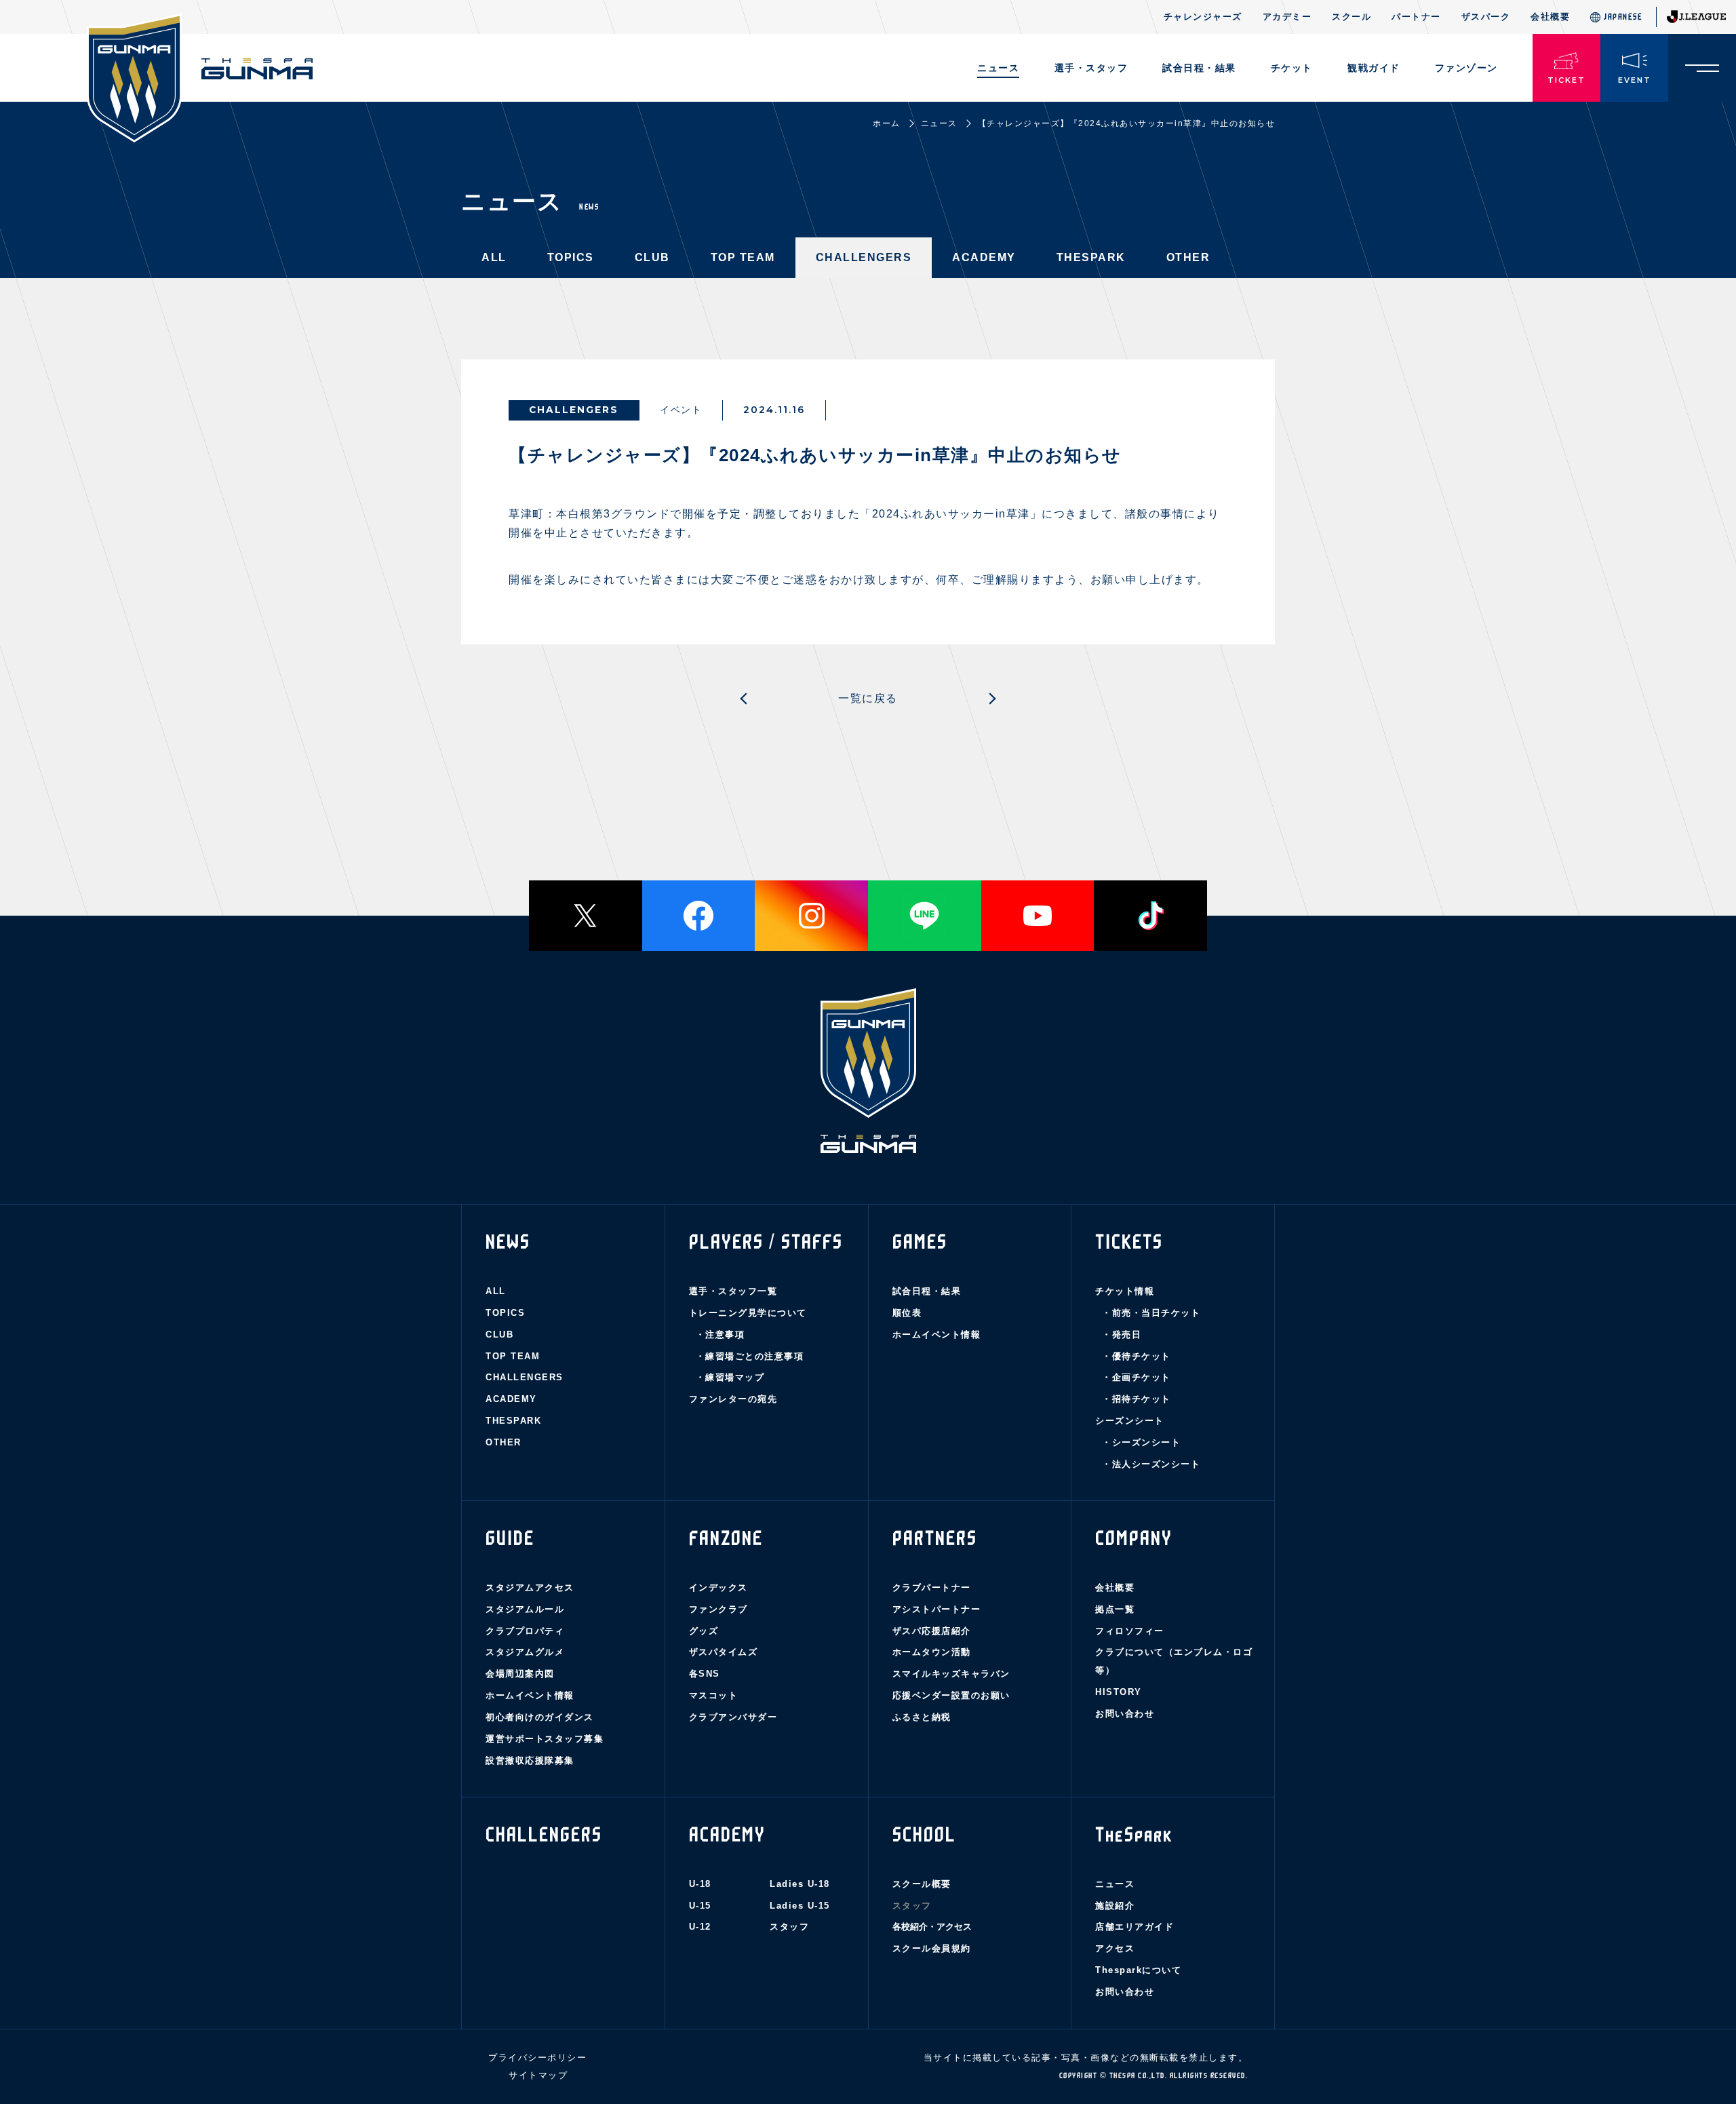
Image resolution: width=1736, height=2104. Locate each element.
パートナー (1416, 17)
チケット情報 (1125, 1291)
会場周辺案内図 (520, 1674)
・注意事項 (721, 1335)
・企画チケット (1137, 1377)
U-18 (700, 1884)
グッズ (704, 1631)
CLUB (652, 257)
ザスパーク (1486, 17)
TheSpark (1134, 1835)
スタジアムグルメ (525, 1652)
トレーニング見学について (748, 1313)
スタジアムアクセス (530, 1587)
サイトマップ (538, 2075)
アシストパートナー (937, 1609)
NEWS (508, 1242)
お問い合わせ (1125, 1714)
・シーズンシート (1141, 1442)
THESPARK (1091, 257)
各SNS (705, 1674)
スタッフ (789, 1927)
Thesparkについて (1138, 1970)
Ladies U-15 (800, 1906)
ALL (494, 257)
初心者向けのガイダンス (540, 1717)
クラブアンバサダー (733, 1717)
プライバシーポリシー (537, 2058)
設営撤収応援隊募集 (530, 1760)
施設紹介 (1115, 1906)
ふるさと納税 (922, 1717)
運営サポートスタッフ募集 (545, 1739)
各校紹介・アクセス (932, 1927)
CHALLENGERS (864, 257)
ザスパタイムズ (724, 1652)
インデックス (718, 1587)
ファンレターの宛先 (733, 1399)
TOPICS (571, 257)
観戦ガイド (1374, 68)
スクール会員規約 (932, 1948)
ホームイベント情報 (937, 1335)
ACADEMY (984, 257)
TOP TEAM (743, 257)
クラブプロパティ (525, 1631)
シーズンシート (1130, 1421)
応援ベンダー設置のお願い (951, 1695)
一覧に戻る (868, 698)
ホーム (887, 123)
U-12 (700, 1927)
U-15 (700, 1906)
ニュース (998, 68)
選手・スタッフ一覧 (733, 1291)
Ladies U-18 (800, 1884)
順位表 (907, 1313)
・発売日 (1122, 1335)
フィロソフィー (1130, 1631)
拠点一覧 (1115, 1609)
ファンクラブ (718, 1609)
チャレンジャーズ (1203, 17)
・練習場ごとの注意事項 (750, 1356)
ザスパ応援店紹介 (932, 1631)
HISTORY (1119, 1692)
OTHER (1188, 257)
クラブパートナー (932, 1587)
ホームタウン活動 (932, 1652)
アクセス (1115, 1948)
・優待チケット (1137, 1356)
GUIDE (510, 1538)
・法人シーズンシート (1151, 1464)
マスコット (714, 1695)
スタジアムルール (525, 1609)
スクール (1352, 17)
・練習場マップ (730, 1377)
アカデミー (1287, 17)
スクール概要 (922, 1884)
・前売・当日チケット (1151, 1313)
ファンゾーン (1466, 68)
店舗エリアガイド (1135, 1927)
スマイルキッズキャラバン (951, 1674)
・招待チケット (1137, 1399)
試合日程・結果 (927, 1291)
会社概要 (1550, 17)
